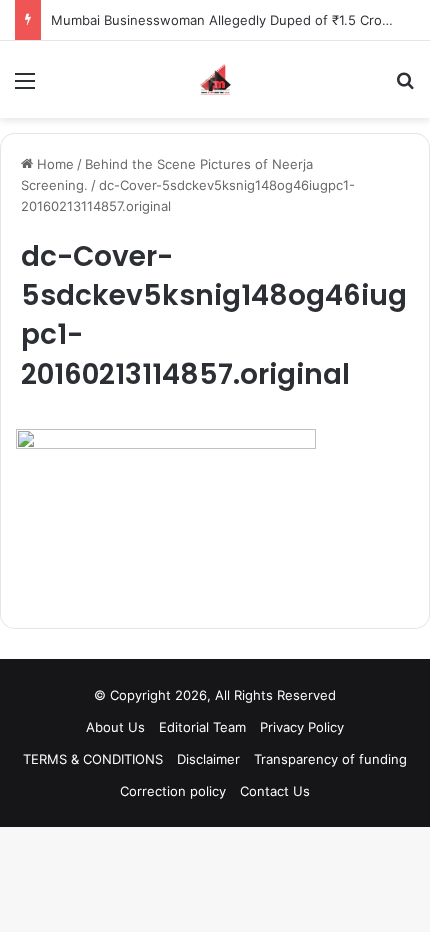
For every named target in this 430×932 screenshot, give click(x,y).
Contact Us (275, 791)
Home (53, 164)
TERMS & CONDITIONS (93, 759)
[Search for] (405, 87)
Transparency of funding (330, 759)
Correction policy (173, 791)
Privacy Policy (302, 727)
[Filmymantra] (215, 79)
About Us (115, 727)
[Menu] (25, 87)
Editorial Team (202, 727)
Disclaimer (208, 759)
